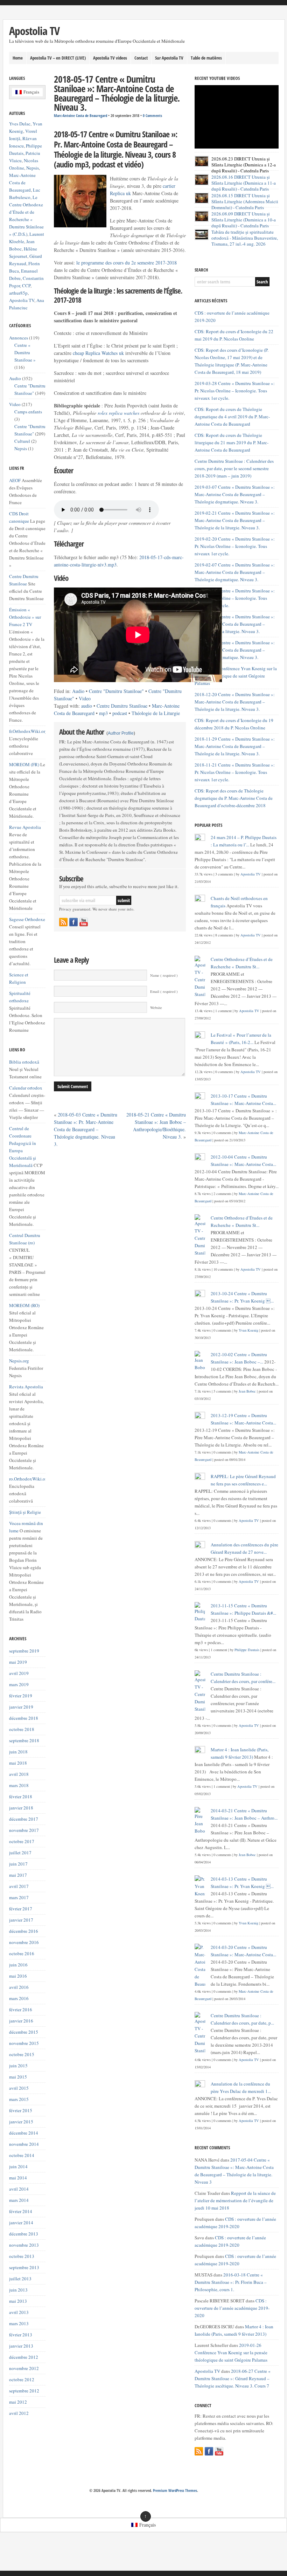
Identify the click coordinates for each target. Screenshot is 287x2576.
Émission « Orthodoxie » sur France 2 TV (25, 617)
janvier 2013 (21, 2346)
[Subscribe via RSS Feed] (63, 922)
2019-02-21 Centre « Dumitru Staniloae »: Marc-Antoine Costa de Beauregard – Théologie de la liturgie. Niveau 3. (235, 520)
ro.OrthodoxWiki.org (29, 1479)
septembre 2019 (24, 1651)
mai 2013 (18, 2301)
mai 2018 (18, 1763)
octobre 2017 (22, 1841)
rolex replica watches (118, 413)
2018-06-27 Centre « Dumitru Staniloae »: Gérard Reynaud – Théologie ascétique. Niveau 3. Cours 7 (233, 2378)
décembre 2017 (24, 1819)
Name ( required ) (164, 975)
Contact (141, 58)
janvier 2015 (21, 2122)
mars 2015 (19, 2099)
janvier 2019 (21, 1707)
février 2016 (21, 2010)
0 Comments (152, 116)
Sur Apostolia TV (169, 58)
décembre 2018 (24, 1718)
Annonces (19, 338)
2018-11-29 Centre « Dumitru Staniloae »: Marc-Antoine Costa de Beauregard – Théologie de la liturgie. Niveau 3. (235, 746)
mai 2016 (18, 1976)
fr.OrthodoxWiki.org (28, 731)
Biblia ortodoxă (24, 1062)
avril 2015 (19, 2088)
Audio (78, 691)
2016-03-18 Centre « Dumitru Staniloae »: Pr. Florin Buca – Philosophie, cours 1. (231, 2282)
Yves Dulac (20, 124)
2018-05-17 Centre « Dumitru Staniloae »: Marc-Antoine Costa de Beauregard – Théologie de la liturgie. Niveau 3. (117, 93)
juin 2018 (18, 1752)
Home (18, 58)
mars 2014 (19, 2200)
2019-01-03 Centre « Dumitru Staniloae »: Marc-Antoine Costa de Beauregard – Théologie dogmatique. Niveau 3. (235, 650)
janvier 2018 (21, 1808)
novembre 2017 (24, 1830)
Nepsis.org (19, 1361)
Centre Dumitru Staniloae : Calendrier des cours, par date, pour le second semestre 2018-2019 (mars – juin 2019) (234, 468)
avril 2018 (19, 1774)
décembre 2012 (24, 2357)
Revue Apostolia (25, 827)
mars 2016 (19, 1998)
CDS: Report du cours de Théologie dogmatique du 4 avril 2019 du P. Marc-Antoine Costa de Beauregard (232, 417)
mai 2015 (18, 2077)
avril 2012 (19, 2413)
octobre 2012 (22, 2379)
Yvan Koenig (248, 1330)
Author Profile (121, 733)
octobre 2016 (22, 1953)
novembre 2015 (24, 2043)
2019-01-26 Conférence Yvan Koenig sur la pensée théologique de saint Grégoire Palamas (236, 676)
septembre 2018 (24, 1740)
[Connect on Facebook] (73, 922)
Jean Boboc (247, 1391)
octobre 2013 (22, 2256)
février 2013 (21, 2335)
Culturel (22, 441)
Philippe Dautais (247, 1650)
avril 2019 (19, 1673)
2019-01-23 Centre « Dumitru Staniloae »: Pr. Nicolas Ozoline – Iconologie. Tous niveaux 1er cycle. (235, 598)
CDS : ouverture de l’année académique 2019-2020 (232, 2308)
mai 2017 (18, 1875)
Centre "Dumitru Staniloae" (116, 691)
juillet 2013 (20, 2279)
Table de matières (206, 58)
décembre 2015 (24, 2032)
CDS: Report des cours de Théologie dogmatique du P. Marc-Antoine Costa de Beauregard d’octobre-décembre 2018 (234, 798)
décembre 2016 (24, 1931)
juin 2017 (18, 1864)
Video (85, 698)
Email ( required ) (164, 991)
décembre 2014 (24, 2133)
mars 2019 (19, 1684)
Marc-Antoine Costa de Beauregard (80, 116)
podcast (120, 713)
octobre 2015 (22, 2054)
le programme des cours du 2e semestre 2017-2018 (127, 263)
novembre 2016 (24, 1942)
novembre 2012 (24, 2368)
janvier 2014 (21, 2223)
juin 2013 (18, 2290)
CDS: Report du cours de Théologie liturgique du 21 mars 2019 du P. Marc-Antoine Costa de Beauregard (232, 442)
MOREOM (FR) (24, 764)
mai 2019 (18, 1662)
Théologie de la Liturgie (156, 713)
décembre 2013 (24, 2234)
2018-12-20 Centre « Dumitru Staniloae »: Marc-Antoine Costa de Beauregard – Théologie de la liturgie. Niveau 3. (235, 702)
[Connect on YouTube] (84, 922)
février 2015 (21, 2110)
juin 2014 (18, 2166)
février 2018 (21, 1797)
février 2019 (21, 1696)
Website (156, 1008)
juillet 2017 (20, 1853)
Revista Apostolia (26, 1387)
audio (87, 706)
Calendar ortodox (26, 1088)
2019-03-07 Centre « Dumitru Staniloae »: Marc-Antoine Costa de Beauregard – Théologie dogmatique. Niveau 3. (235, 494)
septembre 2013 (24, 2267)
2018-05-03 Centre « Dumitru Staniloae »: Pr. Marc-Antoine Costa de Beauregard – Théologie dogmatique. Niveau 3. (86, 1129)
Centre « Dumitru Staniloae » (25, 352)
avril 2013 (19, 2312)
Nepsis (33, 168)
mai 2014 (18, 2178)
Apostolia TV (34, 31)
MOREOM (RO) (24, 1305)
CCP (26, 286)
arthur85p (18, 293)
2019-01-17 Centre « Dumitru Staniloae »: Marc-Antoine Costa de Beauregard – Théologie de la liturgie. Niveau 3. (235, 624)
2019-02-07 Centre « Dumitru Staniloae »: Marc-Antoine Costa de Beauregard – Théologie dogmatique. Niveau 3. (235, 572)
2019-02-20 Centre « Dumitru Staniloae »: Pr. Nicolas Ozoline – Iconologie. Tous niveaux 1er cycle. (235, 546)
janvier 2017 (21, 1920)
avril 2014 (19, 2189)
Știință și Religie (25, 1512)
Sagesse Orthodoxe (27, 919)
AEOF (15, 480)
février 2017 (21, 1909)
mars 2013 (19, 2323)
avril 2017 (19, 1886)
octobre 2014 (22, 2155)
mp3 (103, 713)
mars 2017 (19, 1897)
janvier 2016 (21, 2021)
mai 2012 (18, 2402)
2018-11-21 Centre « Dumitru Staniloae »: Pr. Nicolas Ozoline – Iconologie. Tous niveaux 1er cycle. (235, 772)
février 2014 (21, 2211)
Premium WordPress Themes (175, 2491)
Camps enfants (28, 412)
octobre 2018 (22, 1729)
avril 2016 (19, 1987)
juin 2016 (18, 1965)
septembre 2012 (24, 2391)
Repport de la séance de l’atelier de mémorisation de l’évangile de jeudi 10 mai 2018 (235, 2200)
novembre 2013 (24, 2245)
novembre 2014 (24, 2144)
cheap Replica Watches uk (98, 353)
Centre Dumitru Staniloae (122, 706)
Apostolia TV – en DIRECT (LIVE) (58, 58)
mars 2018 (19, 1785)
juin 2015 (18, 2066)
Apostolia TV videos (110, 58)
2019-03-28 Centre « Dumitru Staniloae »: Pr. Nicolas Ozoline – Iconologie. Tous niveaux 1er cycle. (235, 391)
